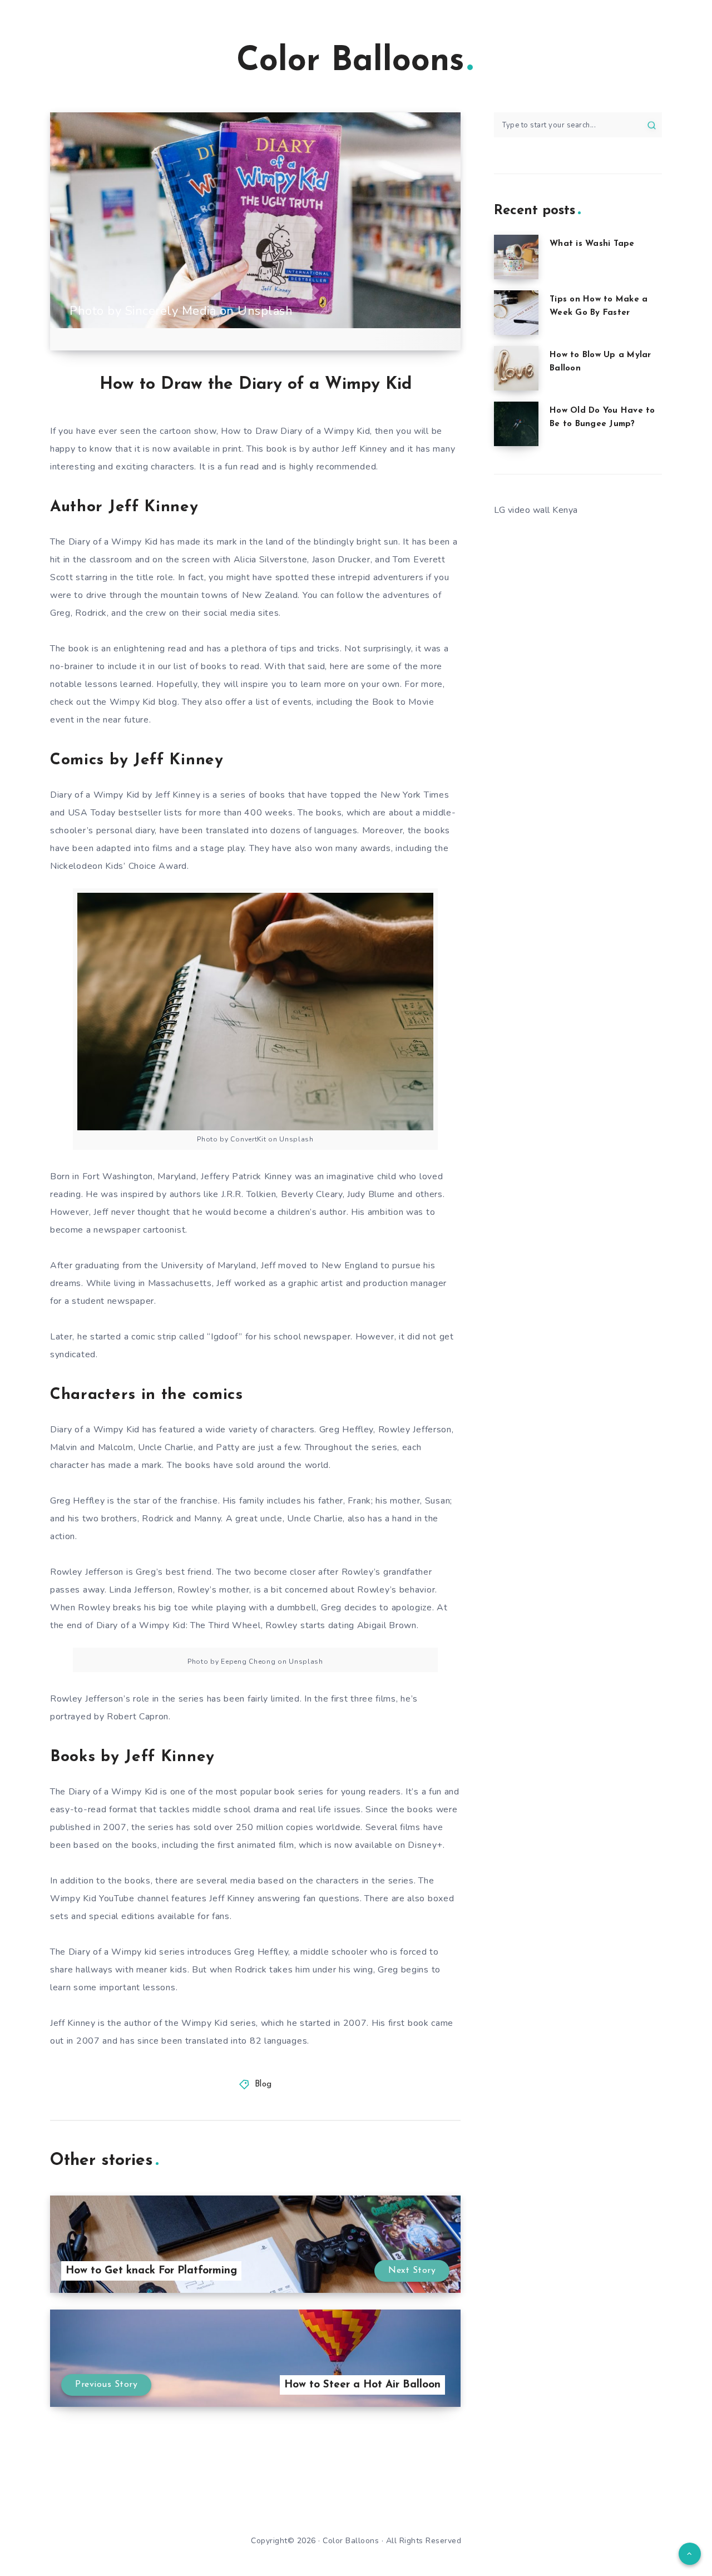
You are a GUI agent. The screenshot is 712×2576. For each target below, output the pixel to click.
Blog (263, 2085)
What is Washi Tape (592, 244)
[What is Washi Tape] (516, 257)
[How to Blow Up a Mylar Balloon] (516, 368)
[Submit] (652, 125)
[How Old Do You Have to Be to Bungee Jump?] (516, 424)
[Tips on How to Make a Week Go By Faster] (516, 313)
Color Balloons (350, 62)
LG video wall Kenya (536, 510)
